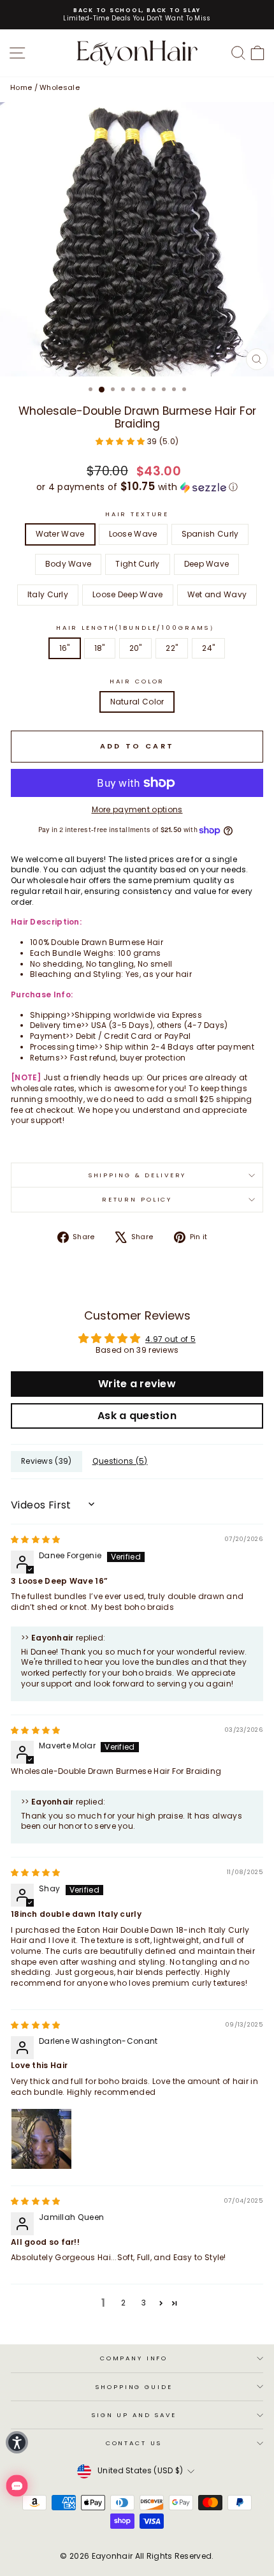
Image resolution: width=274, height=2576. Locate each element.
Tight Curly (137, 564)
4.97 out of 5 (170, 1339)
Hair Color (137, 681)
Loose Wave (133, 534)
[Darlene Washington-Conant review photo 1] (41, 2139)
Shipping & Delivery (137, 1175)
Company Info (134, 2358)
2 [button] (123, 2303)
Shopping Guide (133, 2387)
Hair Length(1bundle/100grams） (137, 628)
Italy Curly (48, 594)
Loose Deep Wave (128, 594)
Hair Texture (137, 514)
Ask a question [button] (137, 1416)
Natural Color (137, 702)
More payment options (137, 810)
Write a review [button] (137, 1384)
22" (172, 648)
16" (65, 648)
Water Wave (60, 534)
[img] (36, 1539)
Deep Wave (207, 564)
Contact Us (134, 2443)
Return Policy (137, 1199)
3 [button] (144, 2303)
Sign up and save (134, 2415)
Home (21, 87)
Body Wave (68, 564)
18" (100, 648)
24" (208, 648)
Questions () (120, 1461)
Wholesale (60, 87)
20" (136, 648)
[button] (121, 441)
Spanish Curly (210, 534)
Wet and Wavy (217, 594)
